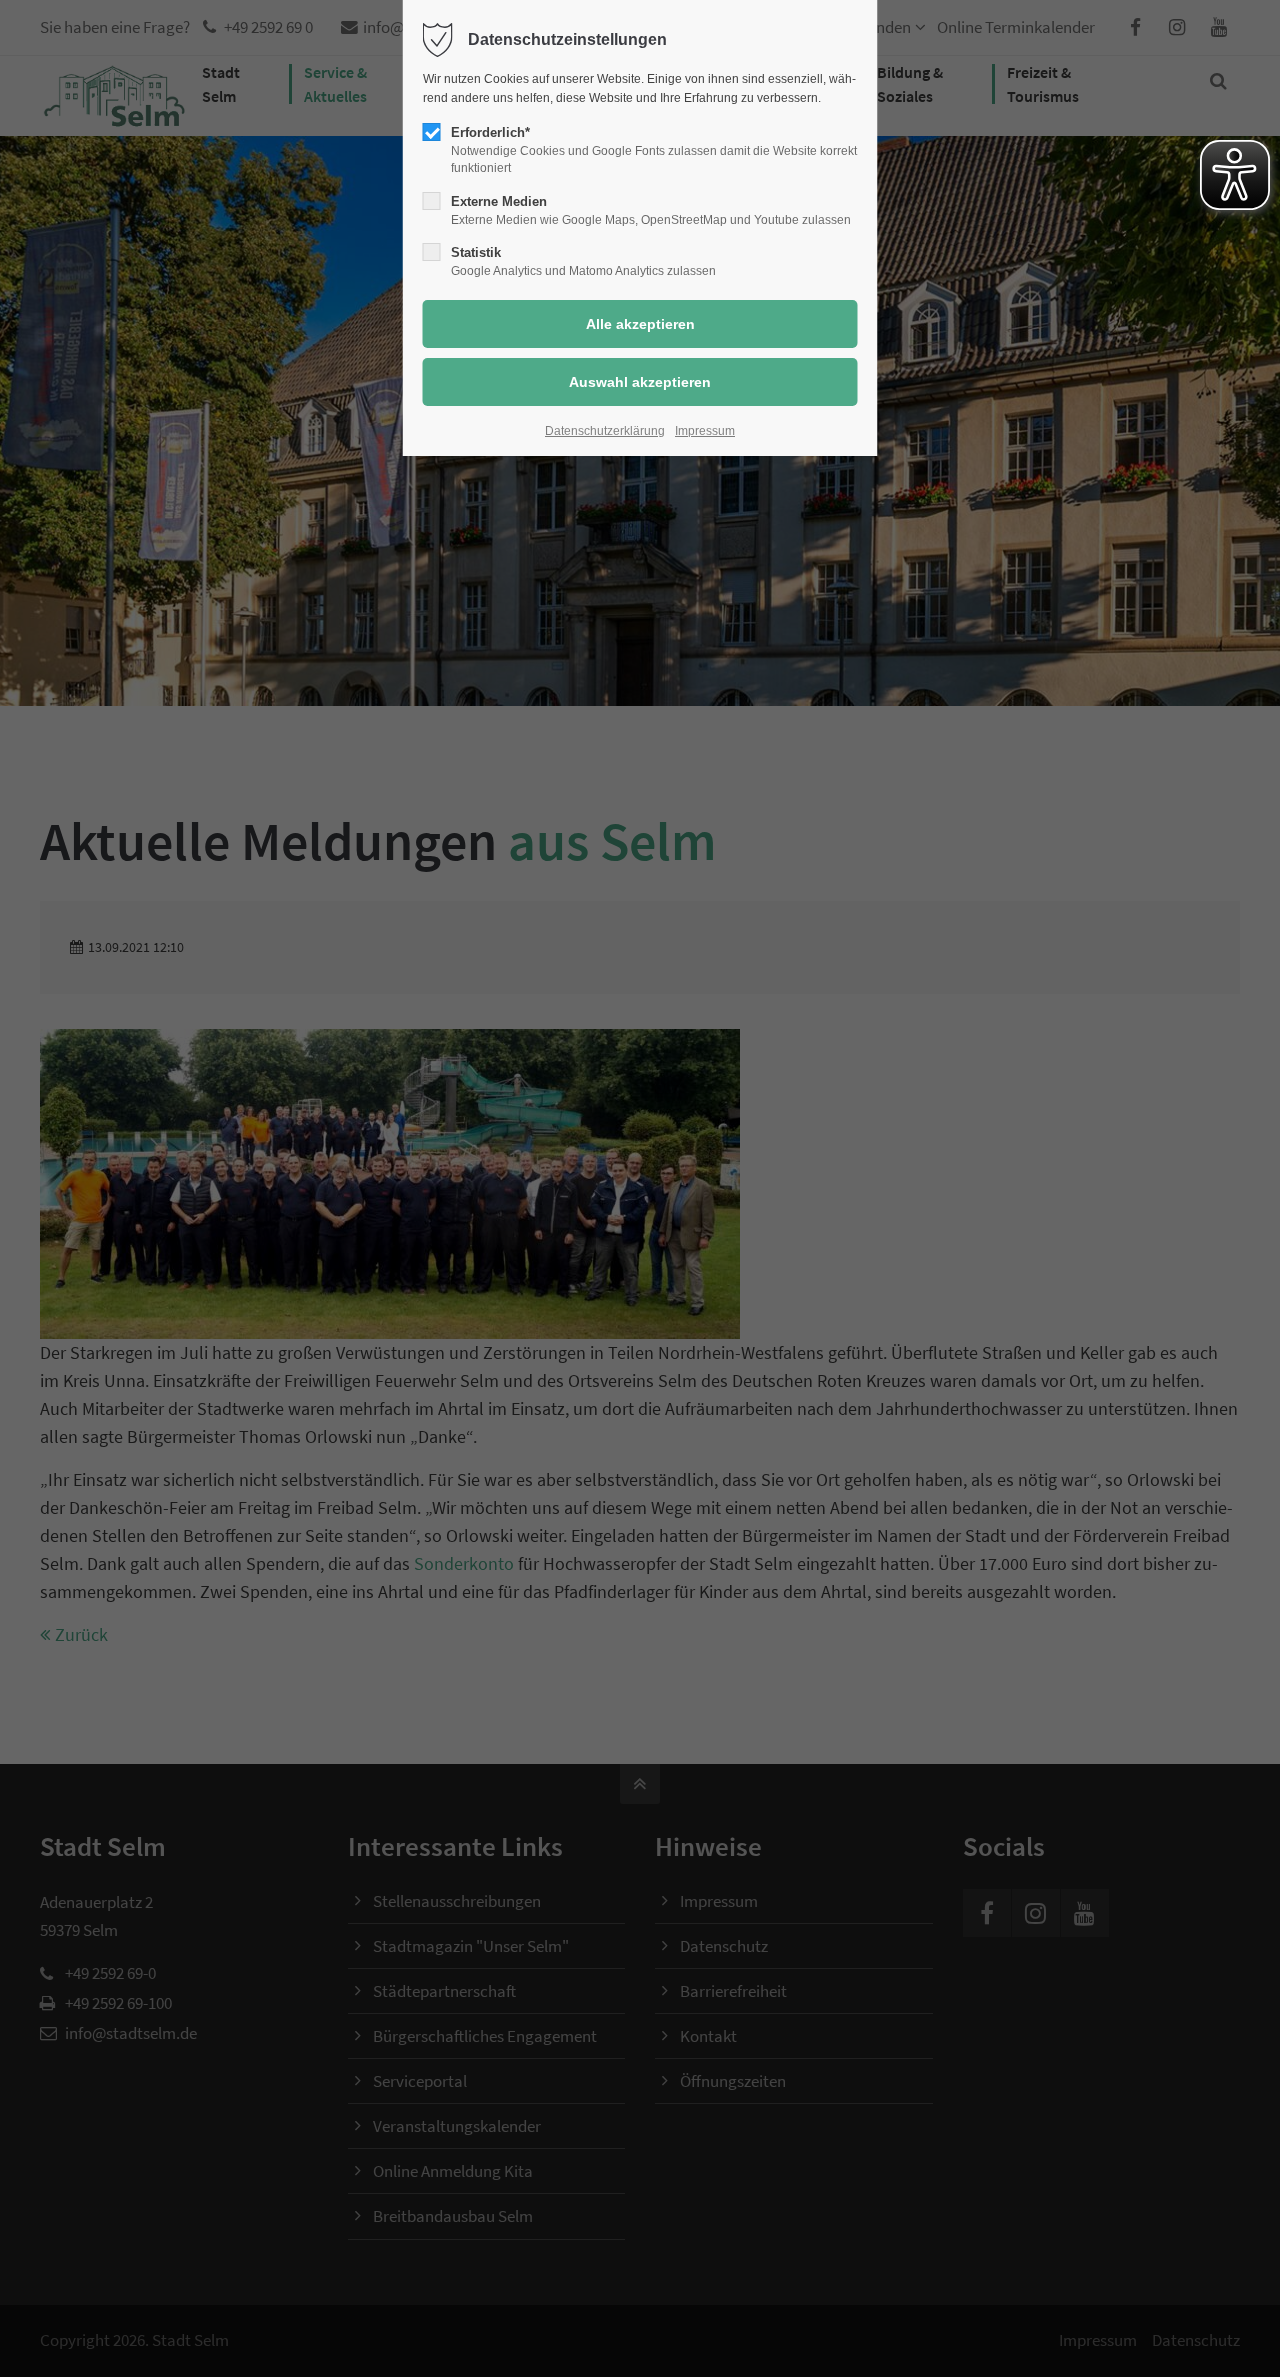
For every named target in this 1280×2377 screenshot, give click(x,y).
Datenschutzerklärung (605, 431)
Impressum (705, 431)
